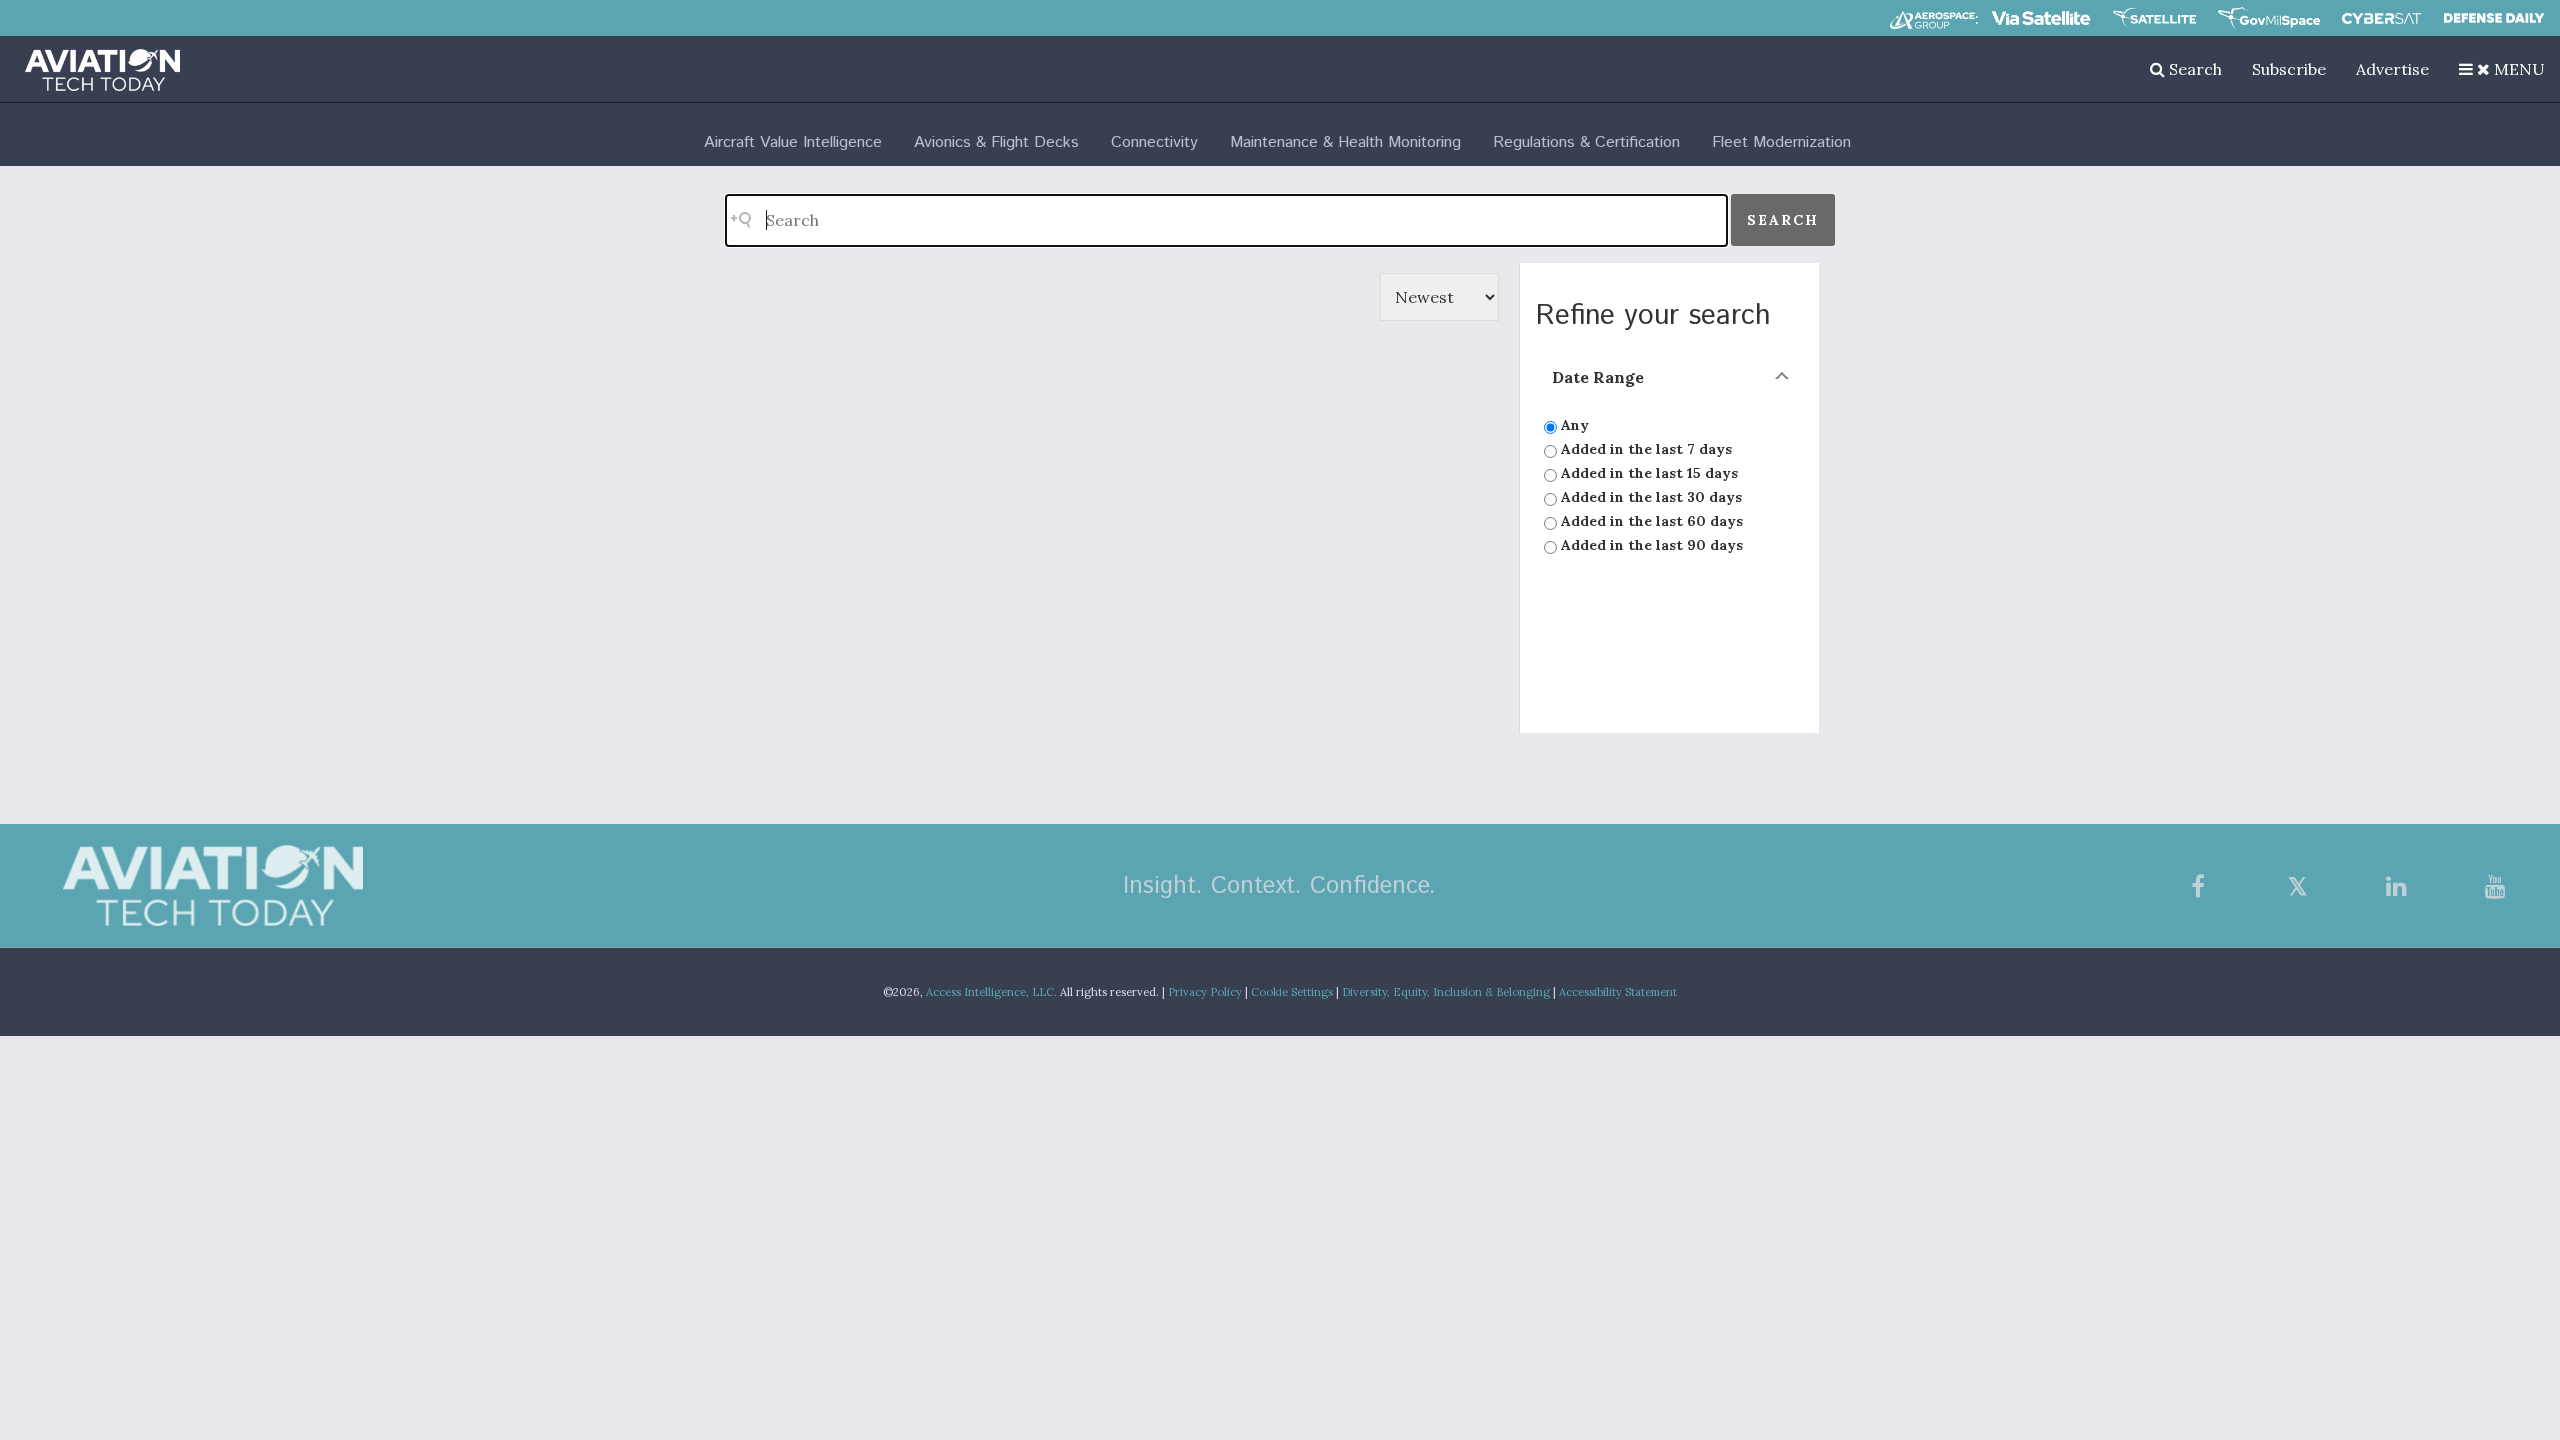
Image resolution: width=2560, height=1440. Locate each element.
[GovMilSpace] (2269, 18)
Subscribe (2289, 69)
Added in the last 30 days (1649, 497)
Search (2193, 69)
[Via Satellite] (2041, 18)
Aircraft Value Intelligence (793, 142)
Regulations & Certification (1586, 142)
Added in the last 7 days (1644, 449)
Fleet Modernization (1781, 142)
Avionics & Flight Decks (996, 142)
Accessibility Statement (1618, 992)
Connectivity (1154, 142)
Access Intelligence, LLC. (991, 992)
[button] (2502, 69)
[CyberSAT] (2381, 18)
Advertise (2392, 69)
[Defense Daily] (2494, 18)
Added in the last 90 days (1650, 545)
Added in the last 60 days (1650, 521)
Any (1573, 425)
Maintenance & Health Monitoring (1345, 142)
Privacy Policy (1205, 992)
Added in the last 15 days (1647, 473)
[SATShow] (2154, 18)
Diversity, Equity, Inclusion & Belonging (1446, 992)
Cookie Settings (1292, 992)
